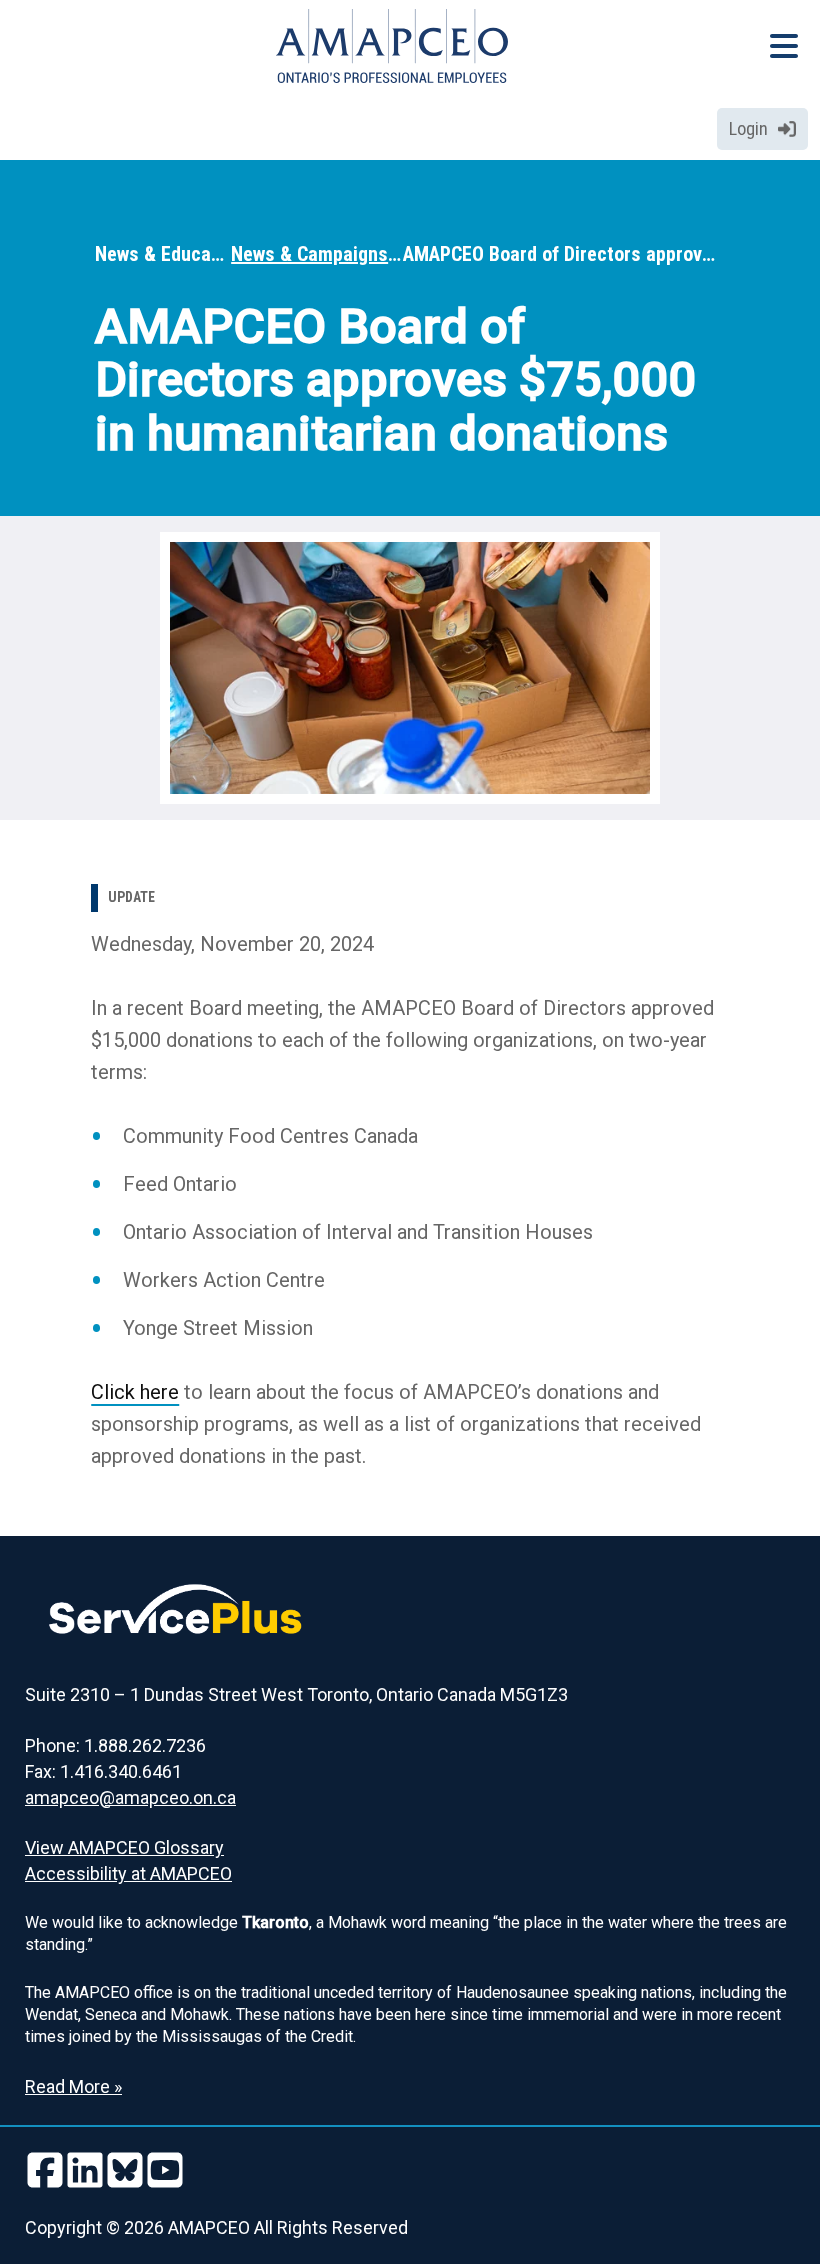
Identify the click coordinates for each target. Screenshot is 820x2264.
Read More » (73, 2086)
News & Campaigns (309, 254)
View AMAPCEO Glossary (124, 1847)
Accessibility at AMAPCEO (128, 1873)
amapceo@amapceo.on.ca (130, 1797)
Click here (135, 1392)
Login (748, 128)
